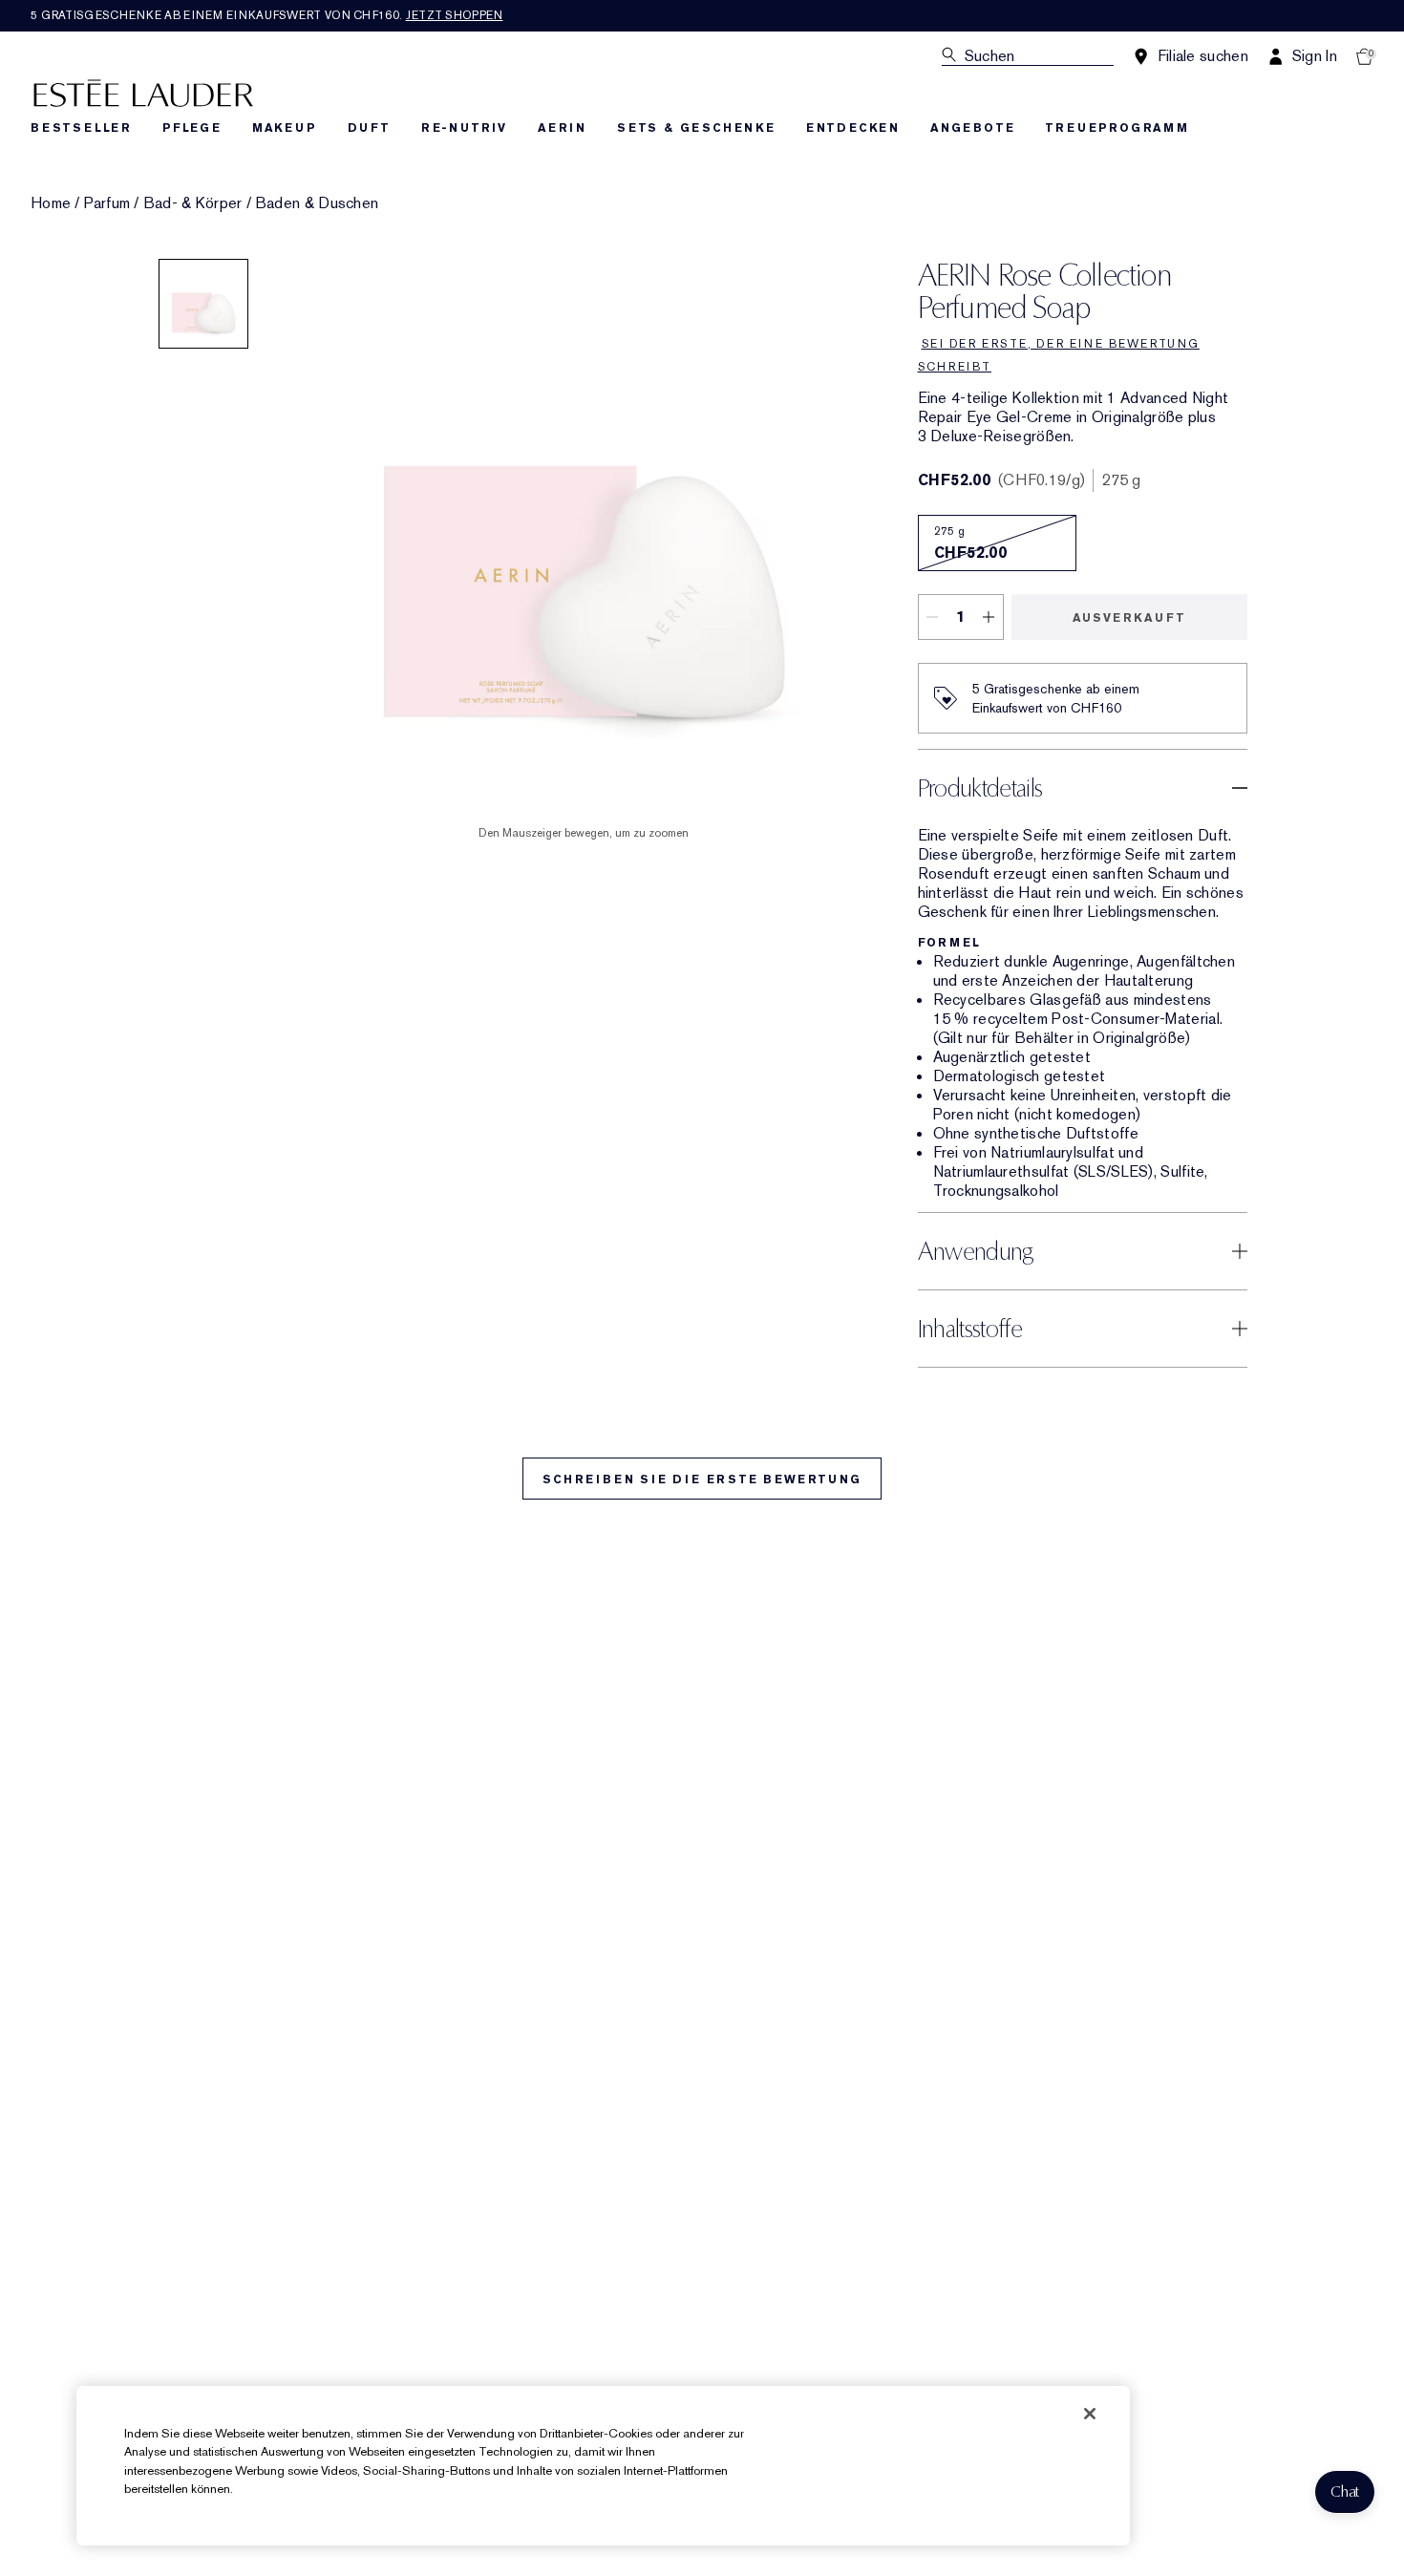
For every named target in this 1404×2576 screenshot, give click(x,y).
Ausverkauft (1129, 618)
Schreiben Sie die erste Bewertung (702, 1480)
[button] (1345, 2492)
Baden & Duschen (317, 203)
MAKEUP (285, 128)
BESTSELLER (81, 128)
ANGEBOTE (972, 128)
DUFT (369, 128)
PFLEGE (192, 128)
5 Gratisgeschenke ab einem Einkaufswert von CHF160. (267, 15)
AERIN (562, 128)
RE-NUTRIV (464, 128)
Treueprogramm (1117, 128)
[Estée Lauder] (143, 92)
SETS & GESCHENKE (696, 128)
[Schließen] (1090, 2414)
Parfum (107, 203)
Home (51, 203)
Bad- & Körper (193, 203)
